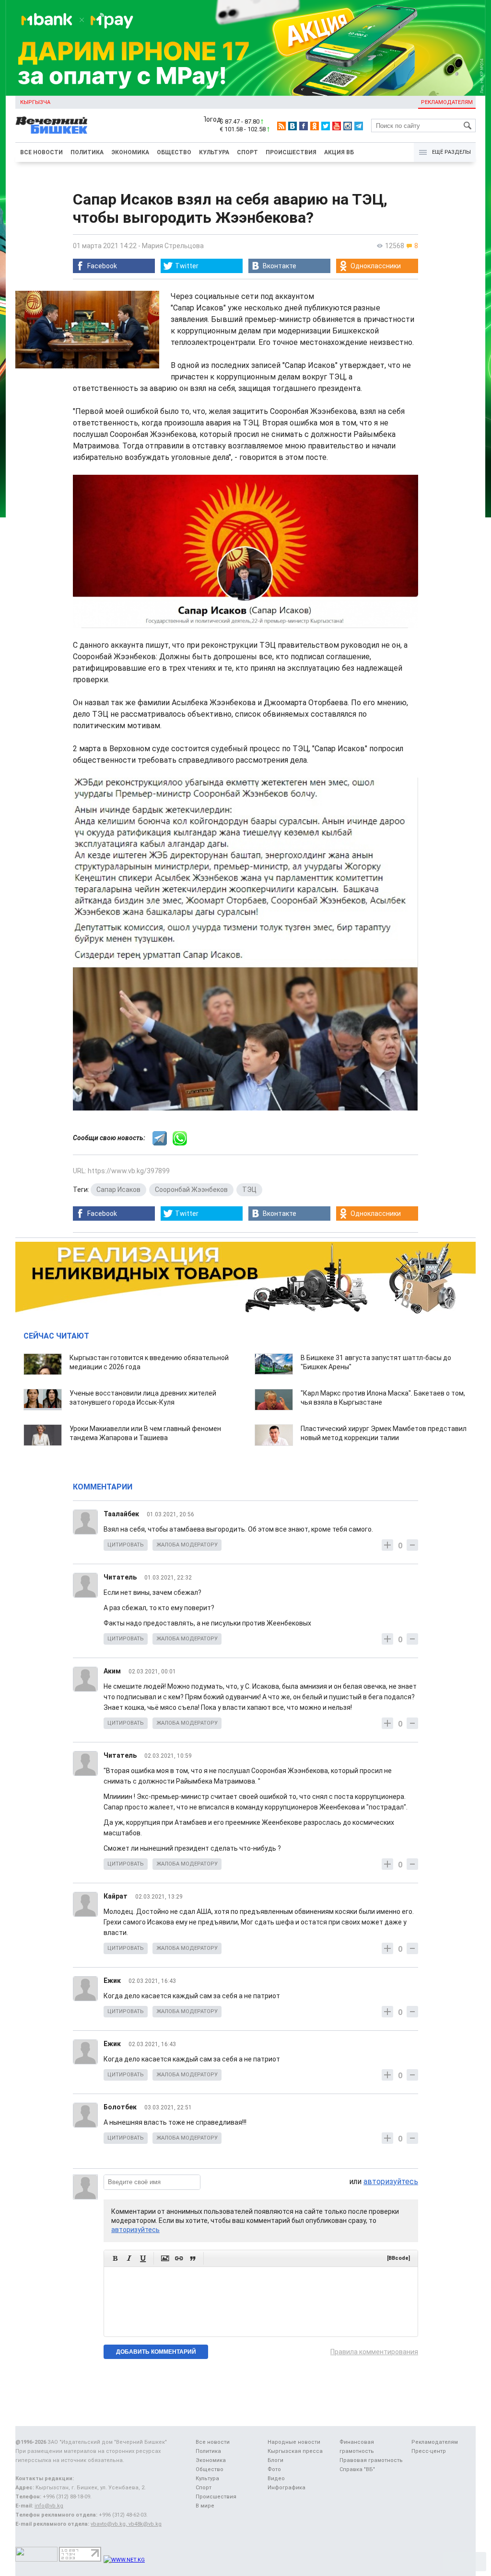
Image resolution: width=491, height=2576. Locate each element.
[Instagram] (348, 126)
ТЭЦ (249, 1190)
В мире (205, 2506)
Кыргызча (35, 102)
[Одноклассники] (315, 126)
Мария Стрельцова (173, 246)
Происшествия (291, 152)
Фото (274, 2469)
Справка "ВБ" (357, 2469)
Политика (87, 152)
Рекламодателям (447, 102)
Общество (174, 152)
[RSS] (281, 126)
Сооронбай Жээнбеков (191, 1190)
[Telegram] (359, 126)
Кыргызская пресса (295, 2451)
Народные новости (294, 2442)
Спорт (247, 152)
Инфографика (286, 2488)
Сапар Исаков (118, 1190)
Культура (214, 152)
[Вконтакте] (292, 126)
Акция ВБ (339, 152)
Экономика (130, 152)
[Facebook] (304, 126)
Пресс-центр (429, 2451)
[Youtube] (337, 126)
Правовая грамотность (371, 2460)
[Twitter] (326, 126)
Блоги (275, 2460)
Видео (276, 2479)
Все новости (41, 152)
